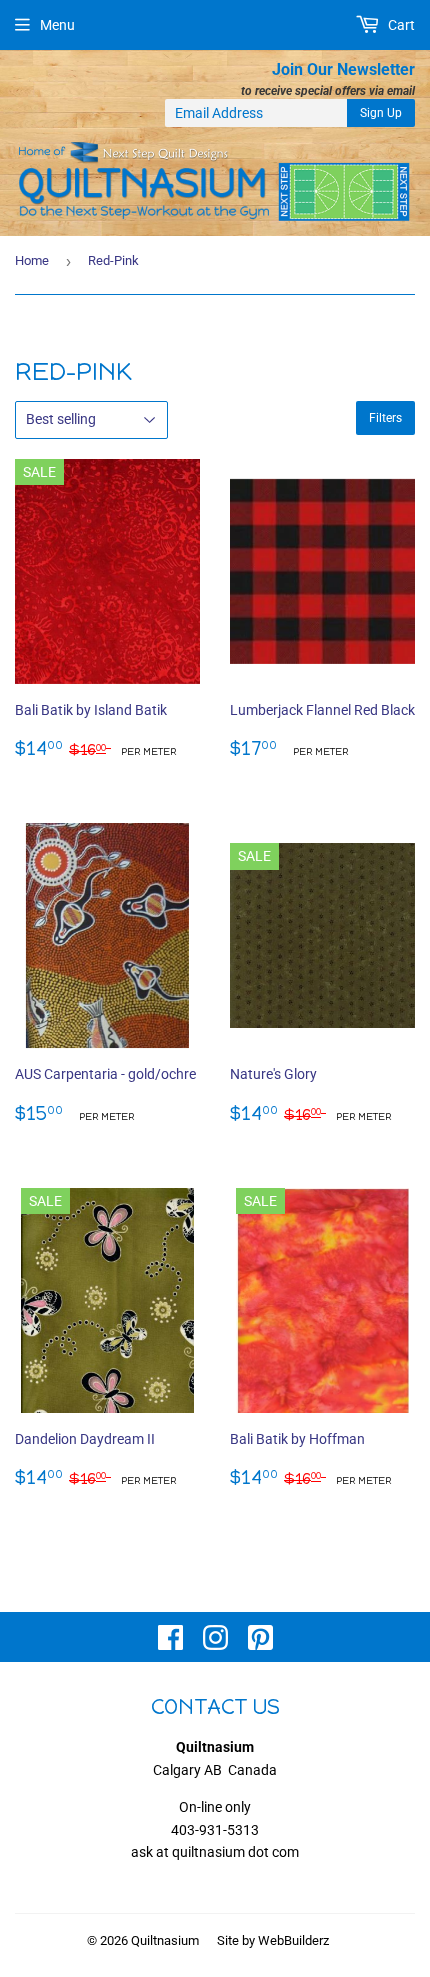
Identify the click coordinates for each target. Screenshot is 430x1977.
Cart (400, 25)
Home (32, 260)
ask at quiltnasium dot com (215, 1852)
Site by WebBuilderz (273, 1940)
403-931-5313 (215, 1830)
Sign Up (381, 113)
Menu (57, 25)
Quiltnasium (165, 1940)
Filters (385, 418)
